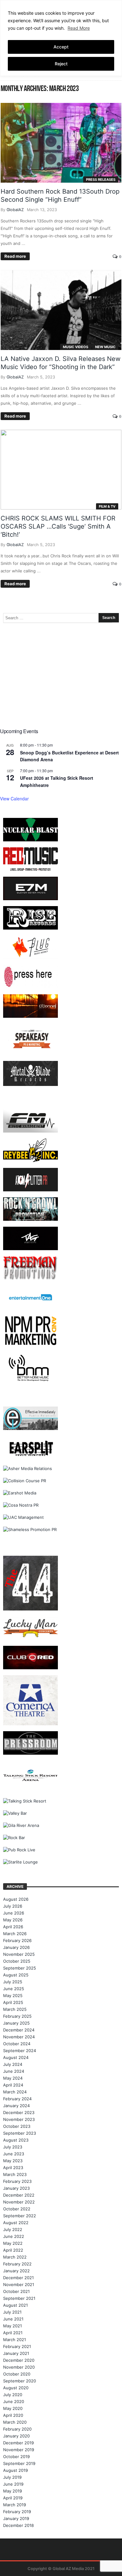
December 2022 (19, 2195)
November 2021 (19, 2284)
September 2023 (20, 2133)
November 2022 (19, 2202)
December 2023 (19, 2112)
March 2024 (15, 2092)
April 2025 (13, 2002)
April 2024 (13, 2085)
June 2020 (14, 2401)
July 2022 (13, 2229)
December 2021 (18, 2278)
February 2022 (17, 2264)
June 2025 (14, 1989)
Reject (61, 64)
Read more (15, 256)
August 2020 (16, 2388)
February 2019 (17, 2512)
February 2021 (17, 2346)
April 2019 (13, 2498)
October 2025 (17, 1961)
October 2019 (16, 2457)
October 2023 (17, 2126)
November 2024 (19, 2037)
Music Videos (76, 347)
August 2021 (15, 2305)
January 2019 (16, 2518)
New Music (105, 347)
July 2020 (13, 2395)
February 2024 (17, 2099)
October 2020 (17, 2374)
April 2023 (13, 2168)
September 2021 (19, 2298)
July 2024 (13, 2064)
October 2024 (17, 2044)
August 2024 (16, 2057)
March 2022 (15, 2257)
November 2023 (19, 2119)
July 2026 (13, 1906)
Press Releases (101, 180)
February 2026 (17, 1940)
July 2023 (13, 2147)
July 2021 (12, 2312)
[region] (61, 38)
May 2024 (13, 2078)
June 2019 (13, 2484)
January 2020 (16, 2436)
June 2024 (14, 2071)
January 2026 (16, 1947)
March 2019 (15, 2505)
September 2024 (20, 2051)
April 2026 (13, 1927)
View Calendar (14, 799)
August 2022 (16, 2223)
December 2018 (18, 2525)
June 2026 (14, 1913)
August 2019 (15, 2470)
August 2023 (16, 2140)
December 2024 (19, 2030)
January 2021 (16, 2353)
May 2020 (13, 2408)
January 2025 (16, 2023)
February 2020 (17, 2429)
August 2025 (16, 1975)
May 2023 (13, 2161)
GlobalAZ (15, 210)
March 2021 (15, 2340)
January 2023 (16, 2188)
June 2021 (13, 2319)
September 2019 (19, 2463)
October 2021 (16, 2291)
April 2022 (13, 2250)
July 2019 (12, 2477)
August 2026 (16, 1899)
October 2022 (17, 2209)
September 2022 (20, 2216)
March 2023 (15, 2174)
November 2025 (19, 1954)
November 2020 (19, 2367)
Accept (61, 47)
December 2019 (18, 2443)
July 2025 (13, 1982)
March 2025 (15, 2009)
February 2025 (17, 2016)
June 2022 (14, 2236)
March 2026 (15, 1934)
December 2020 (19, 2360)
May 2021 (13, 2326)
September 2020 (20, 2381)
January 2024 (16, 2106)
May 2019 (13, 2491)
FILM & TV (107, 506)
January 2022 (16, 2271)
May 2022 (13, 2243)
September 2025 (20, 1968)
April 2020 (13, 2415)
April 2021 (13, 2333)
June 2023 (14, 2154)
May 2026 (13, 1920)
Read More (79, 28)
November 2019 (19, 2450)
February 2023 (17, 2181)
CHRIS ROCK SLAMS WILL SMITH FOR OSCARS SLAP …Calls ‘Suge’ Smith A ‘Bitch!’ (58, 526)
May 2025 (13, 1995)
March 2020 (15, 2422)
